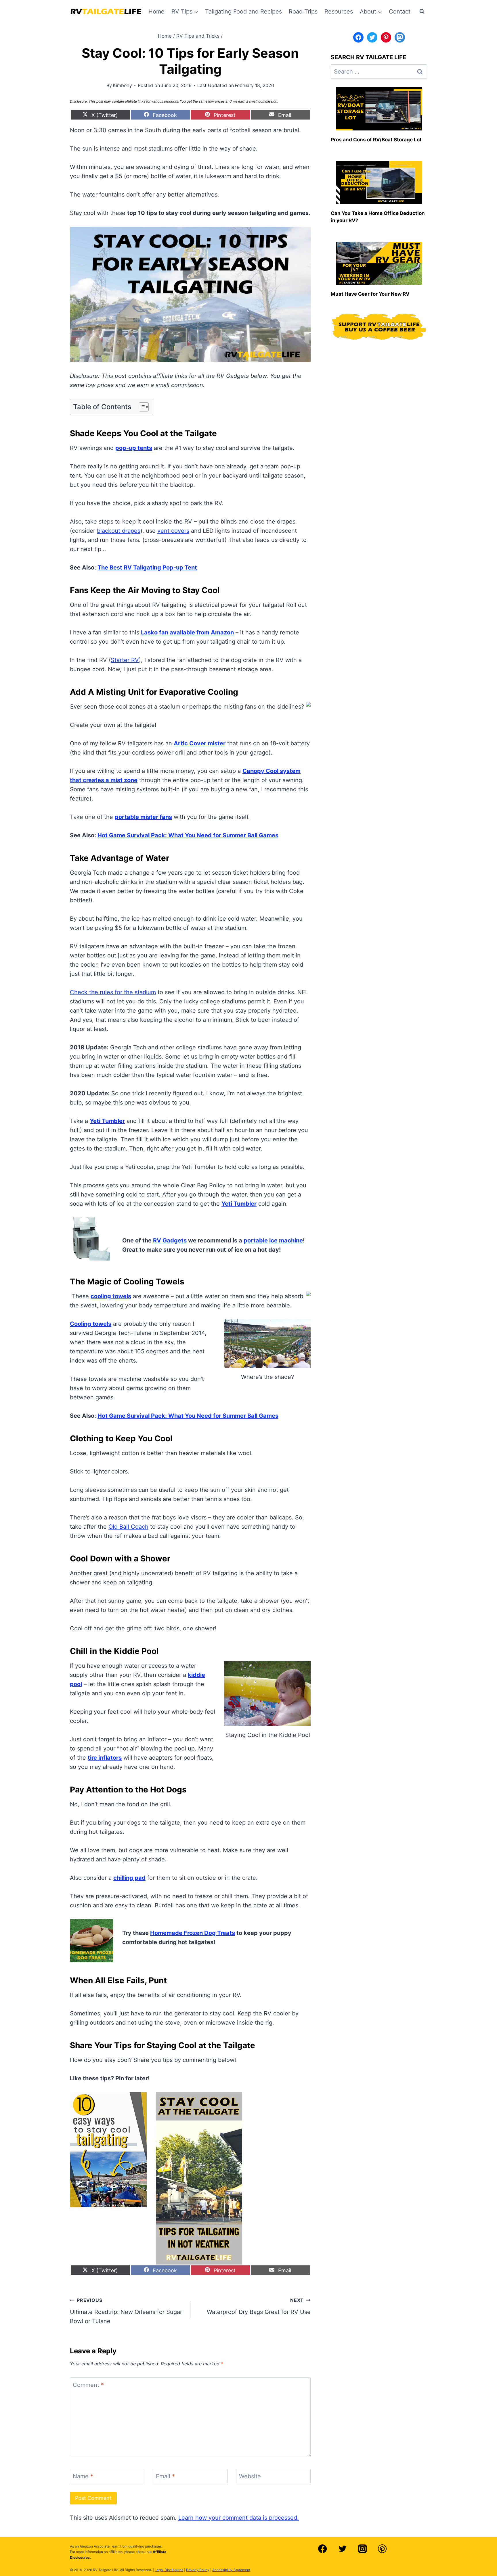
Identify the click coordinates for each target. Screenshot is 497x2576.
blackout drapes (119, 531)
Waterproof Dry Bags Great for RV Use (259, 2306)
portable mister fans (143, 817)
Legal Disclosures (169, 2570)
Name (83, 2476)
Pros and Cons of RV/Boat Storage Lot (376, 140)
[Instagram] (362, 2549)
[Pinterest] (382, 2549)
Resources (339, 11)
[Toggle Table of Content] (141, 407)
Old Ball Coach (128, 1527)
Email (165, 2476)
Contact (400, 11)
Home (156, 11)
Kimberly (122, 85)
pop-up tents (134, 448)
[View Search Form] (422, 11)
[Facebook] (322, 2549)
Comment (88, 2385)
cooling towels (111, 1296)
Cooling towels (91, 1324)
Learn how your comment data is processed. (239, 2518)
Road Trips (303, 11)
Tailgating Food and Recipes (243, 11)
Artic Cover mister (200, 743)
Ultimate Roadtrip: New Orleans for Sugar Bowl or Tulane (126, 2311)
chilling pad (129, 1878)
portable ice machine (273, 1240)
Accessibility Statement (231, 2570)
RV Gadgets (170, 1240)
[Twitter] (342, 2549)
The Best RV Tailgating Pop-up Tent (147, 567)
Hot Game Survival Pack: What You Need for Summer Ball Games (188, 835)
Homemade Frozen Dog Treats (193, 1933)
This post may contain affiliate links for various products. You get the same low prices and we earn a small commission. (183, 101)
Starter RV (125, 660)
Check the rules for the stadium (113, 992)
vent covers (173, 531)
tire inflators (105, 1758)
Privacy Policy (198, 2570)
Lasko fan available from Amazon (187, 632)
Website (250, 2476)
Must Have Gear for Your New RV (370, 294)
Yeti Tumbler (107, 1121)
